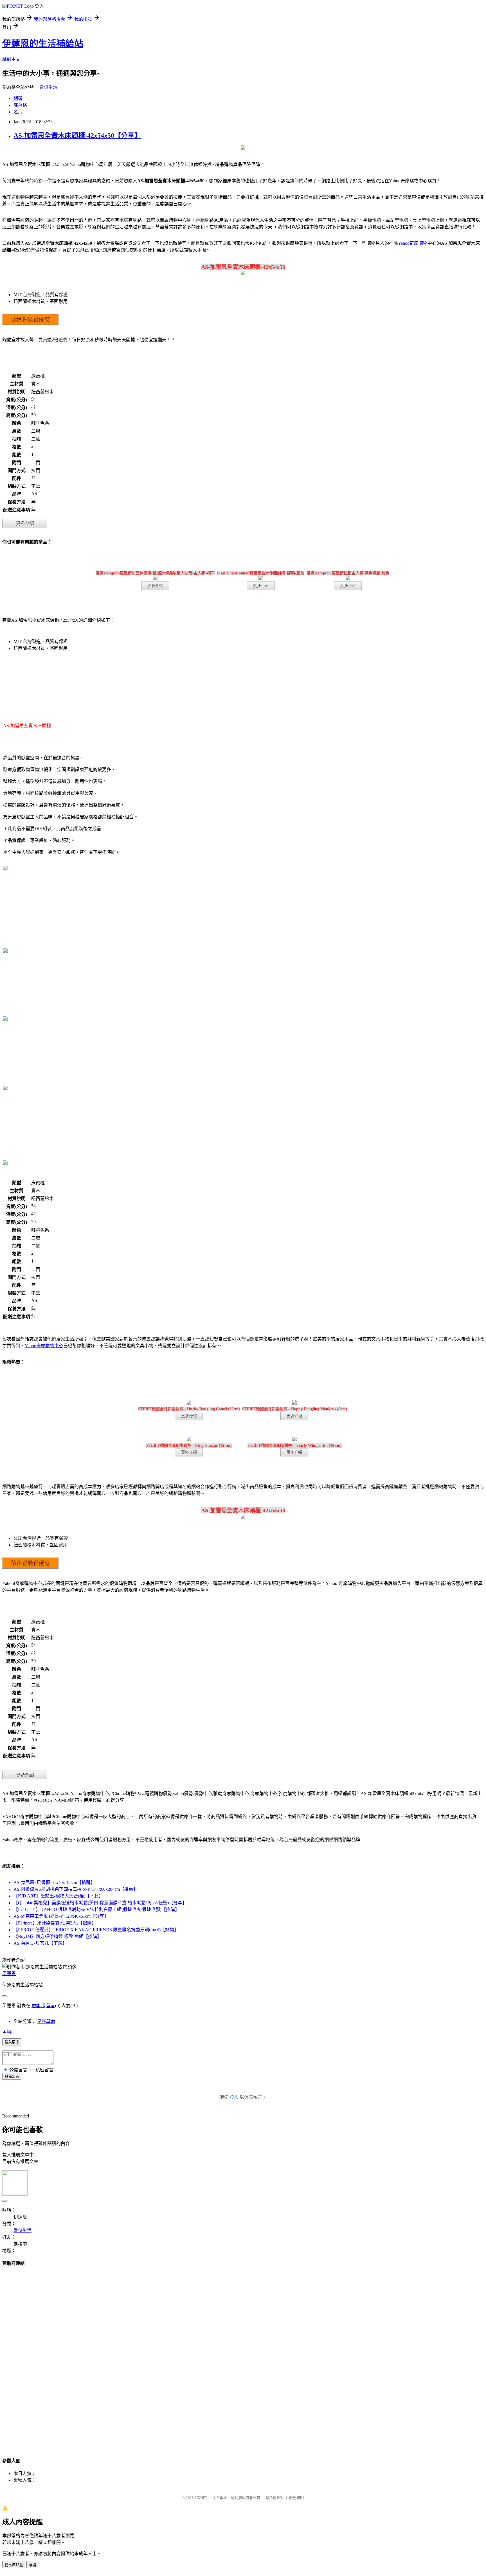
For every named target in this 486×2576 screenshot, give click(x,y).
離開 (32, 2565)
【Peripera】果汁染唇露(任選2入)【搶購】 (55, 1923)
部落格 (20, 105)
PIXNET (201, 2498)
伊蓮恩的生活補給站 (43, 44)
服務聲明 (296, 2498)
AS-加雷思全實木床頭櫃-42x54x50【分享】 (77, 136)
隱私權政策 (275, 2498)
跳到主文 (11, 59)
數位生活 (48, 87)
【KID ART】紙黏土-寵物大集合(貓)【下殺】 (58, 1896)
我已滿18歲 (14, 2565)
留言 (51, 2006)
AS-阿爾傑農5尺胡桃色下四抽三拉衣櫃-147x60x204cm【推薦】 (76, 1889)
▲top (7, 2031)
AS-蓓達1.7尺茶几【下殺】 (40, 1943)
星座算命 (46, 2021)
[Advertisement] (243, 2357)
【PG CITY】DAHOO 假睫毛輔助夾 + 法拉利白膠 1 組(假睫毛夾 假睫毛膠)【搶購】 (96, 1909)
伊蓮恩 (9, 1974)
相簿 (18, 98)
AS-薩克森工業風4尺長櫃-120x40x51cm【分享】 (61, 1916)
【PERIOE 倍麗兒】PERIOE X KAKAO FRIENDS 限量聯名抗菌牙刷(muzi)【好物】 (96, 1930)
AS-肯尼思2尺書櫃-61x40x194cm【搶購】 (54, 1882)
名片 (18, 112)
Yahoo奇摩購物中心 (417, 243)
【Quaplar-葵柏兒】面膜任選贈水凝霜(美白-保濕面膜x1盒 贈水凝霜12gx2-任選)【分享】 (100, 1903)
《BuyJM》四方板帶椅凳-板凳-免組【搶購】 (58, 1936)
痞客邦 (38, 2006)
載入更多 (12, 2042)
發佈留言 (12, 2077)
